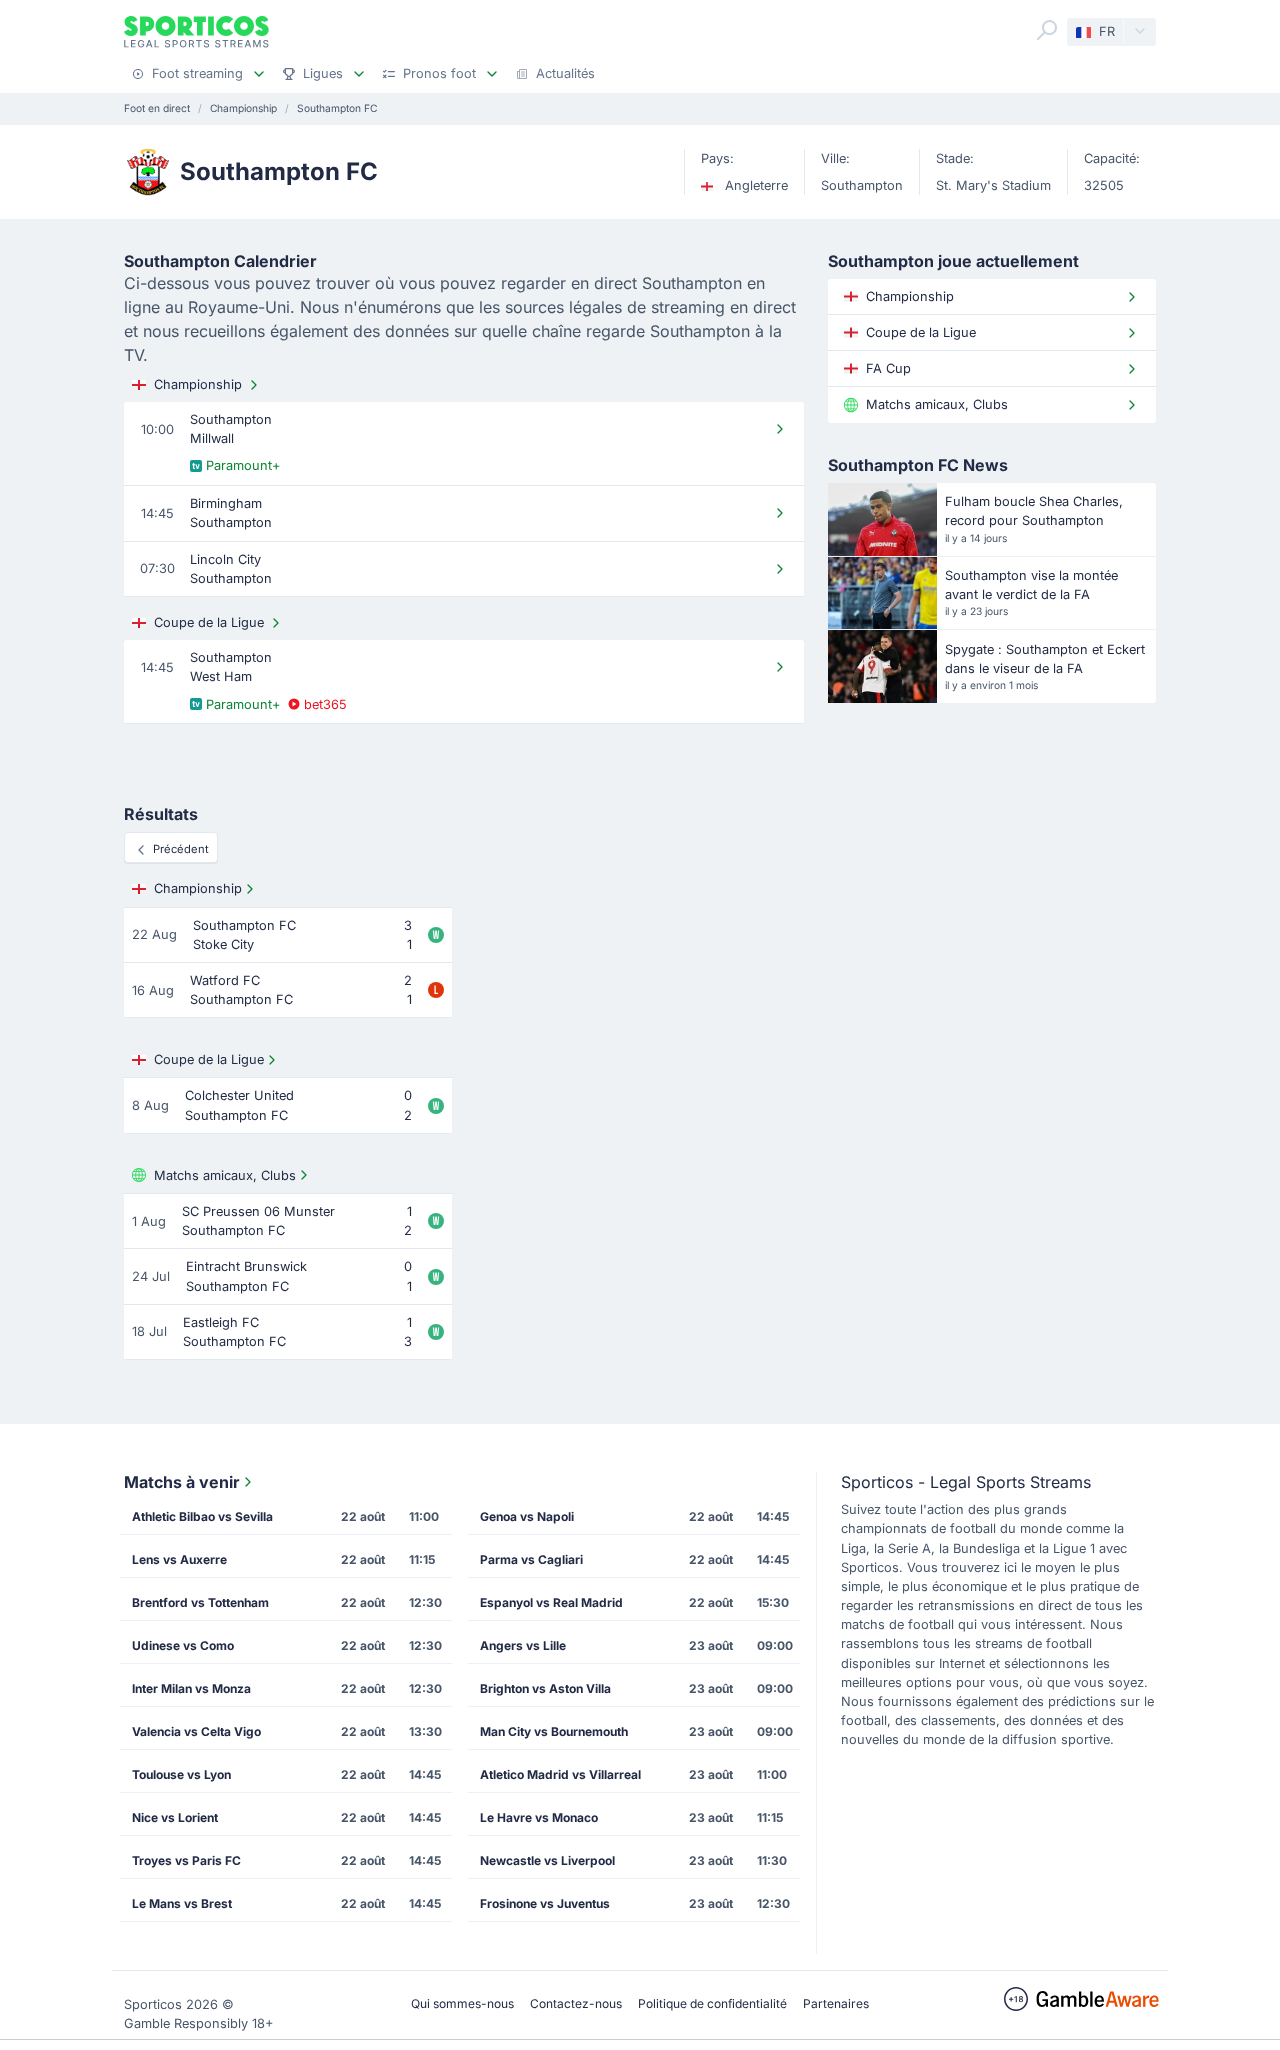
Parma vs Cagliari (531, 1559)
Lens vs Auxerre (179, 1559)
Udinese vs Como (183, 1645)
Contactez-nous (576, 2003)
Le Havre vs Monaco (539, 1817)
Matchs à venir (182, 1482)
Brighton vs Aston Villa (545, 1688)
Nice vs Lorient (175, 1817)
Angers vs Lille (523, 1645)
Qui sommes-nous (462, 2003)
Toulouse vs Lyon (181, 1774)
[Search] (1047, 30)
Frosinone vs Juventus (545, 1903)
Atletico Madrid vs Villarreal (560, 1774)
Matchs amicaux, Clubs (225, 1175)
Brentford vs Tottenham (200, 1602)
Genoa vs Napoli (527, 1516)
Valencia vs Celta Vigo (196, 1731)
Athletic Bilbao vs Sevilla (202, 1516)
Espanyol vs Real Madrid (551, 1602)
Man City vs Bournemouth (554, 1731)
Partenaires (836, 2003)
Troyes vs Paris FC (186, 1860)
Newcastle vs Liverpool (547, 1860)
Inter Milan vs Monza (191, 1688)
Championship (198, 384)
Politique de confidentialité (712, 2003)
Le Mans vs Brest (182, 1903)
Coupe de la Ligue (209, 622)
